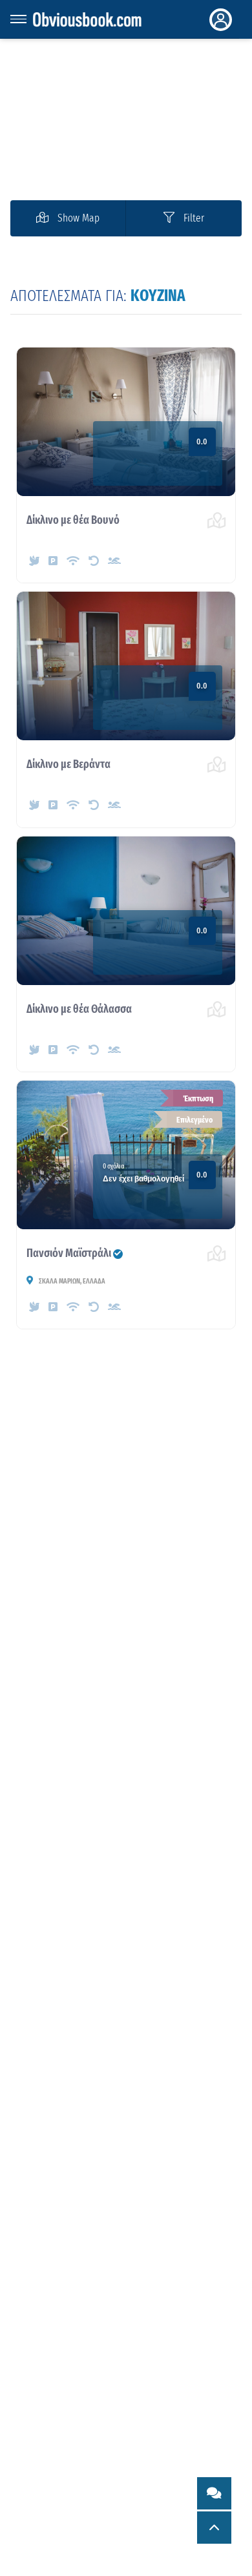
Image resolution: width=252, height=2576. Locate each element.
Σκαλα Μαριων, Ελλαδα (71, 1281)
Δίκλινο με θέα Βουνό (73, 520)
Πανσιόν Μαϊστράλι (75, 1253)
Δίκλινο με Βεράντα (68, 764)
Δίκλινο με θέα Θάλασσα (79, 1009)
